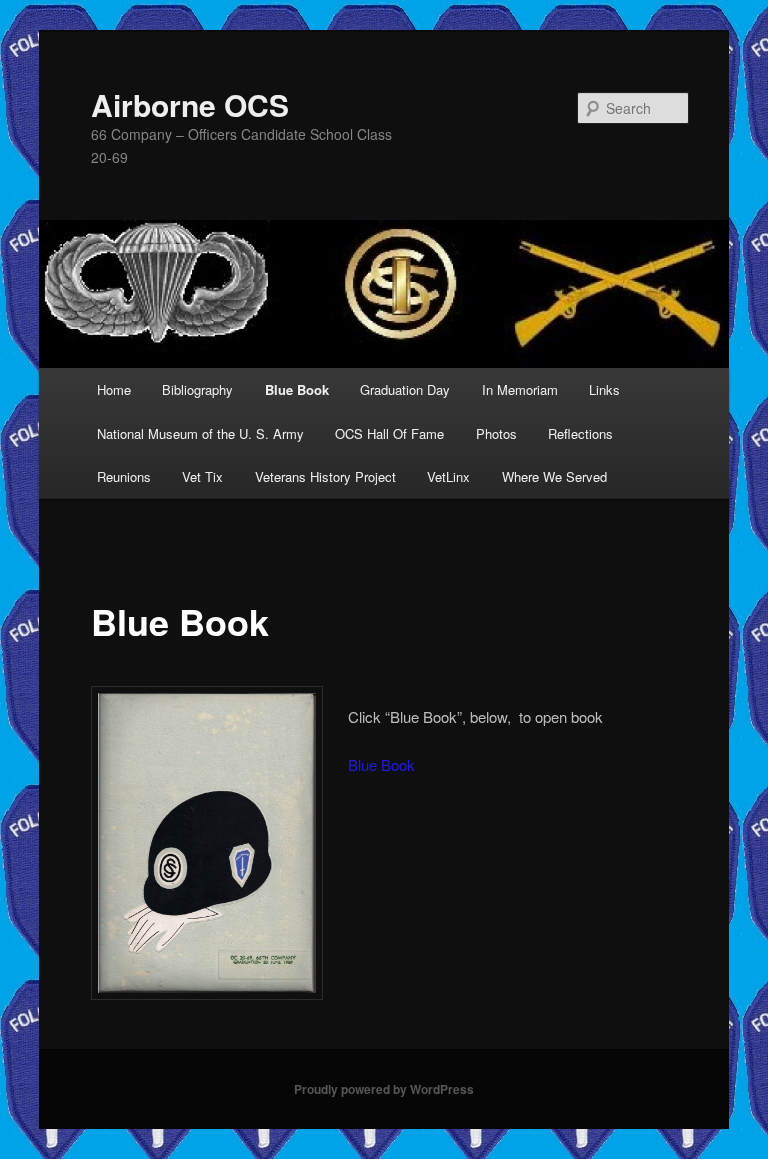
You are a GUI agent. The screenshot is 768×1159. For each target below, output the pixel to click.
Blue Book (297, 389)
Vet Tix (202, 476)
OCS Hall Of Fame (389, 433)
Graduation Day (405, 389)
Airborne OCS (190, 104)
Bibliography (197, 389)
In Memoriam (520, 389)
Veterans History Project (325, 476)
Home (114, 389)
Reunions (124, 476)
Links (604, 389)
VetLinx (448, 476)
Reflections (580, 433)
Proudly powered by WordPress (384, 1089)
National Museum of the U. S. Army (200, 433)
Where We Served (554, 476)
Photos (496, 433)
